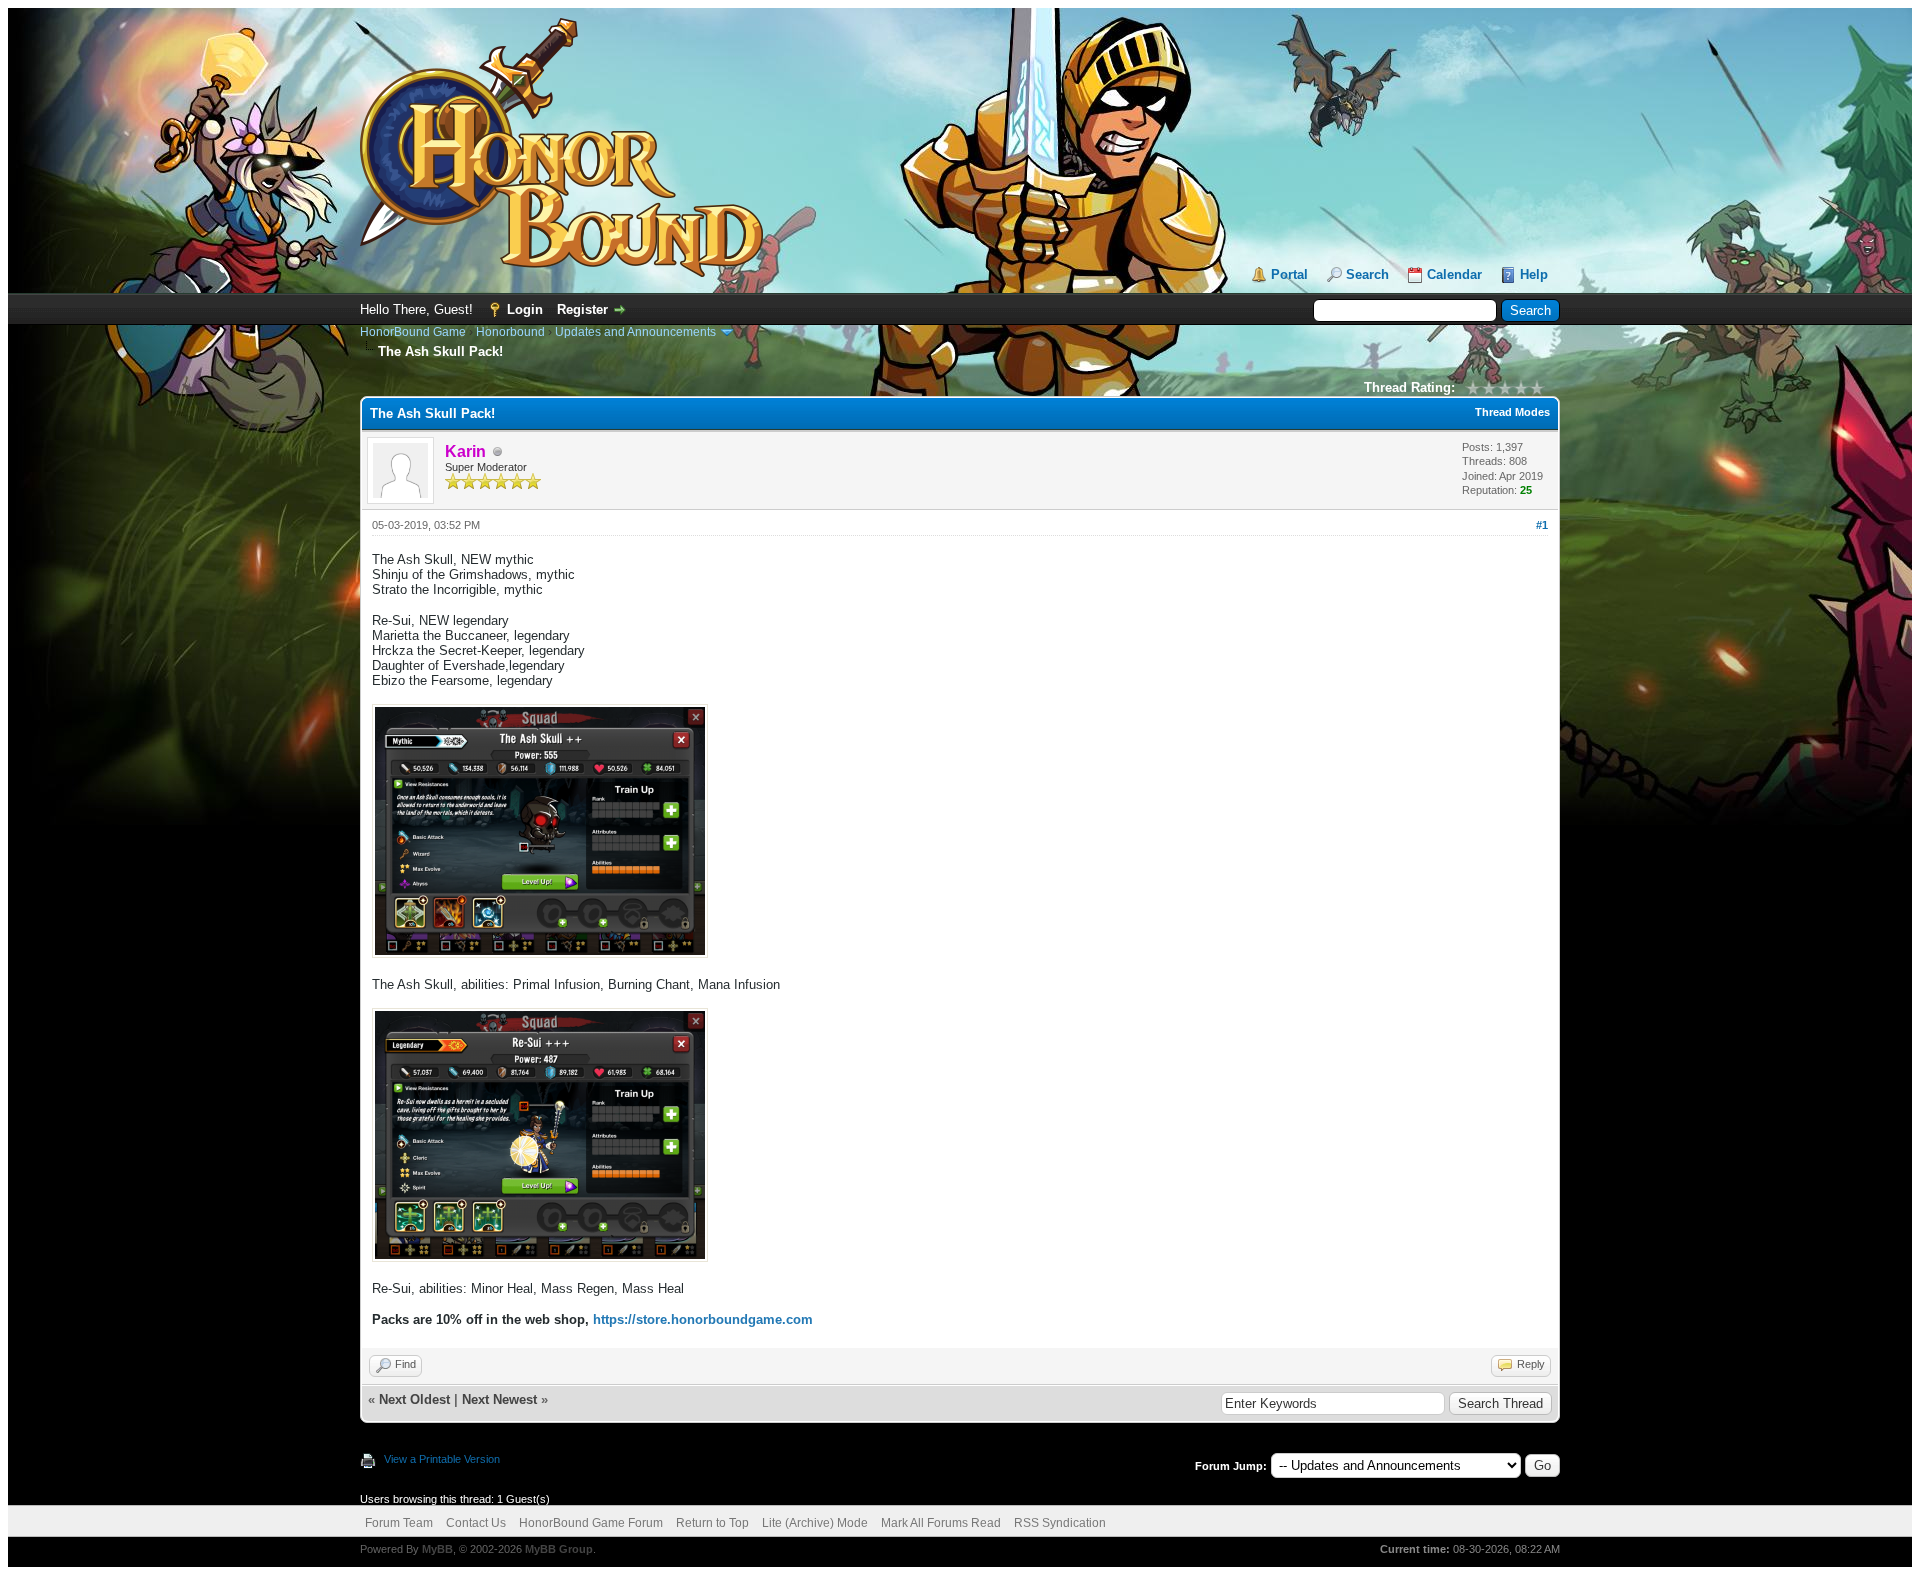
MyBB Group (559, 1549)
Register (582, 309)
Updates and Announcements (635, 332)
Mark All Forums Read (941, 1523)
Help (1534, 274)
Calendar (1454, 274)
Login (525, 309)
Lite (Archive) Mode (815, 1523)
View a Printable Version (442, 1459)
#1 (1542, 525)
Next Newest (499, 1399)
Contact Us (476, 1523)
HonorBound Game (413, 332)
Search (1367, 274)
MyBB (437, 1549)
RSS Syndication (1060, 1523)
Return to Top (712, 1523)
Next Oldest (414, 1399)
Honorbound (510, 332)
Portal (1289, 274)
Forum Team (399, 1523)
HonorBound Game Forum (591, 1523)
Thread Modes (1512, 412)
